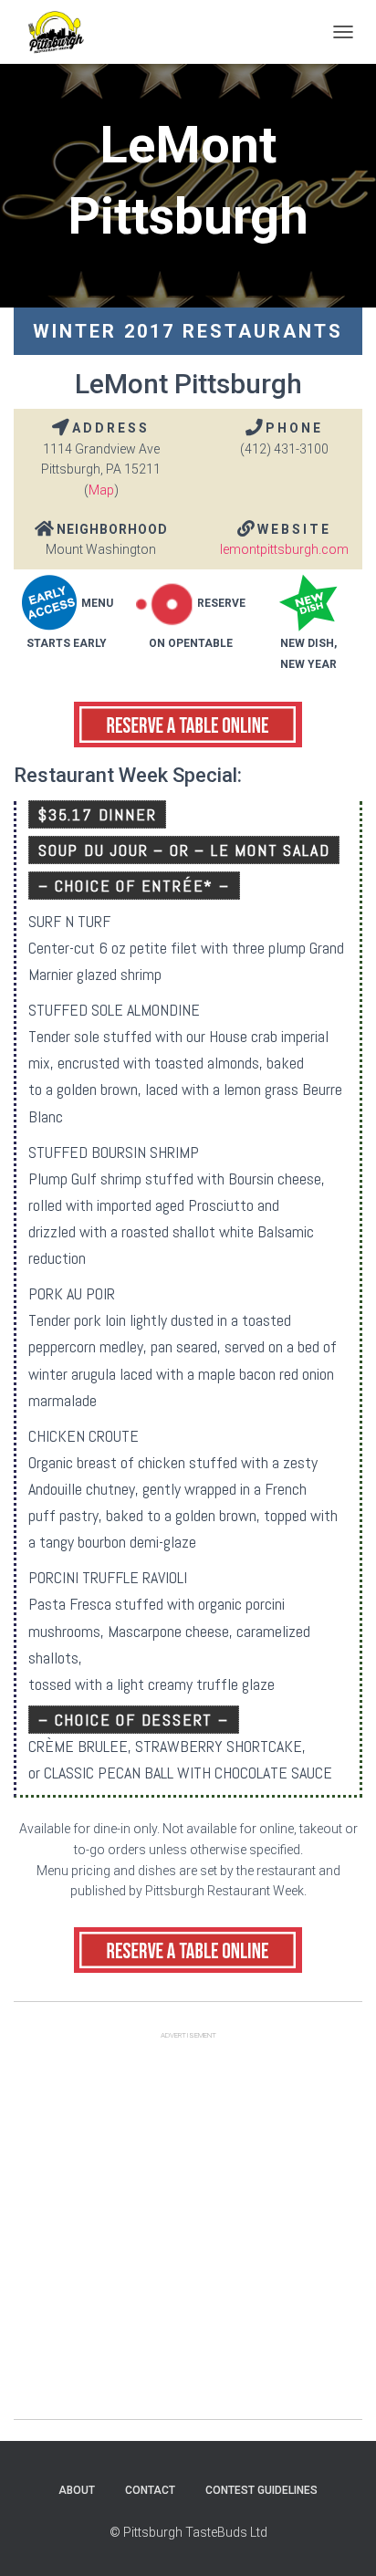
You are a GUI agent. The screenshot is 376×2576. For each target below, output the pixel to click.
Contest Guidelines (261, 2490)
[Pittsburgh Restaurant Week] (62, 32)
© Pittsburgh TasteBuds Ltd (188, 2532)
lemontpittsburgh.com (284, 549)
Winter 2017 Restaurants (188, 331)
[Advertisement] (188, 2231)
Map (101, 490)
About (77, 2490)
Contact (150, 2490)
